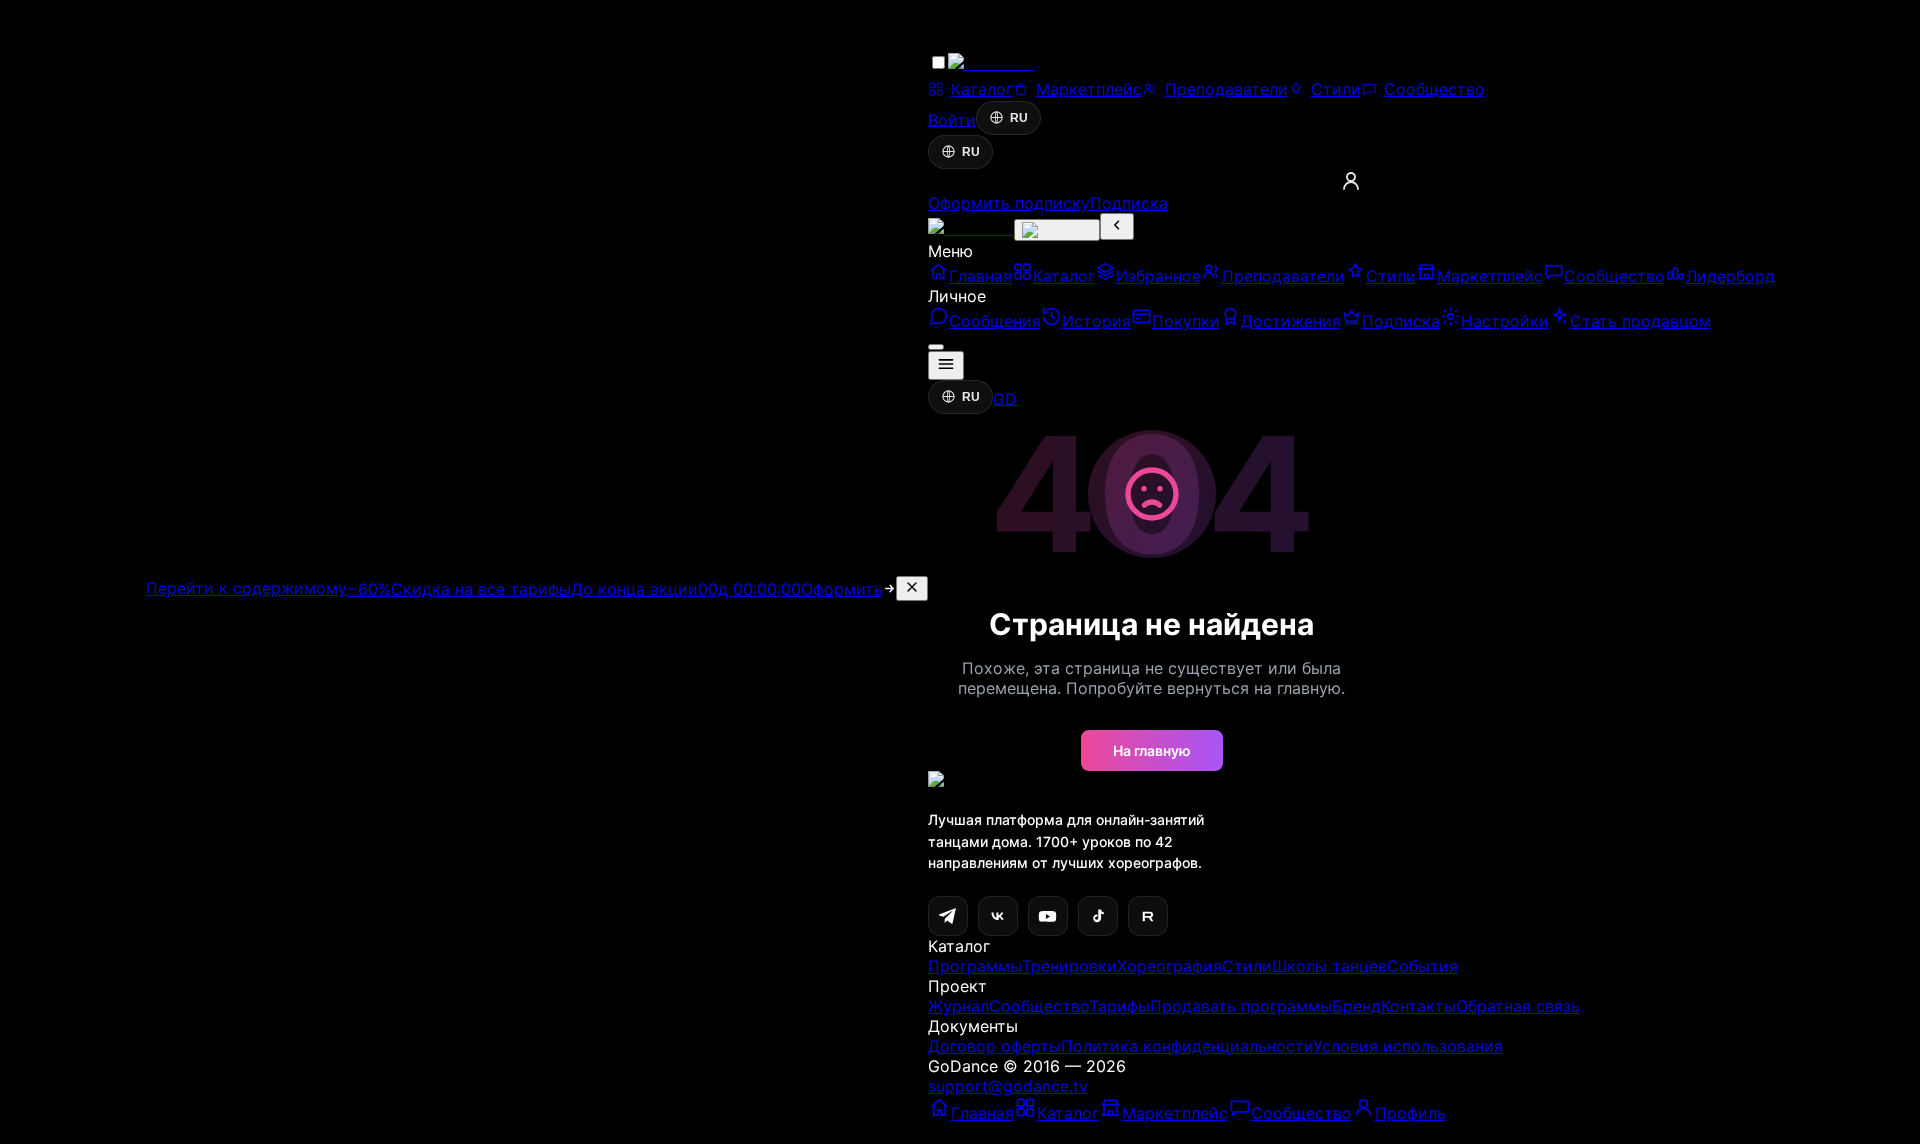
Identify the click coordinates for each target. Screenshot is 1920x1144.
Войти (952, 119)
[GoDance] (971, 228)
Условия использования (1408, 1046)
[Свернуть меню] (1117, 226)
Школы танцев (1329, 966)
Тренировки (1069, 966)
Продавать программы (1241, 1006)
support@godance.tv (1008, 1086)
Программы (975, 966)
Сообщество (1039, 1006)
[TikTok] (1098, 916)
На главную (1152, 750)
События (1422, 966)
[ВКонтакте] (998, 916)
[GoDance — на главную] (1022, 66)
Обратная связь (1518, 1006)
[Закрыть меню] (936, 347)
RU (1019, 118)
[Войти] (1351, 181)
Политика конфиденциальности (1187, 1046)
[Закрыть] (912, 588)
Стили (1247, 966)
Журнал (958, 1006)
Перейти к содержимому (246, 588)
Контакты (1418, 1006)
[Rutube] (1148, 916)
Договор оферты (994, 1046)
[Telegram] (948, 916)
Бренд (1356, 1006)
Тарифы (1119, 1006)
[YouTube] (1048, 916)
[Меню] (946, 365)
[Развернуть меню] (1057, 230)
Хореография (1169, 966)
